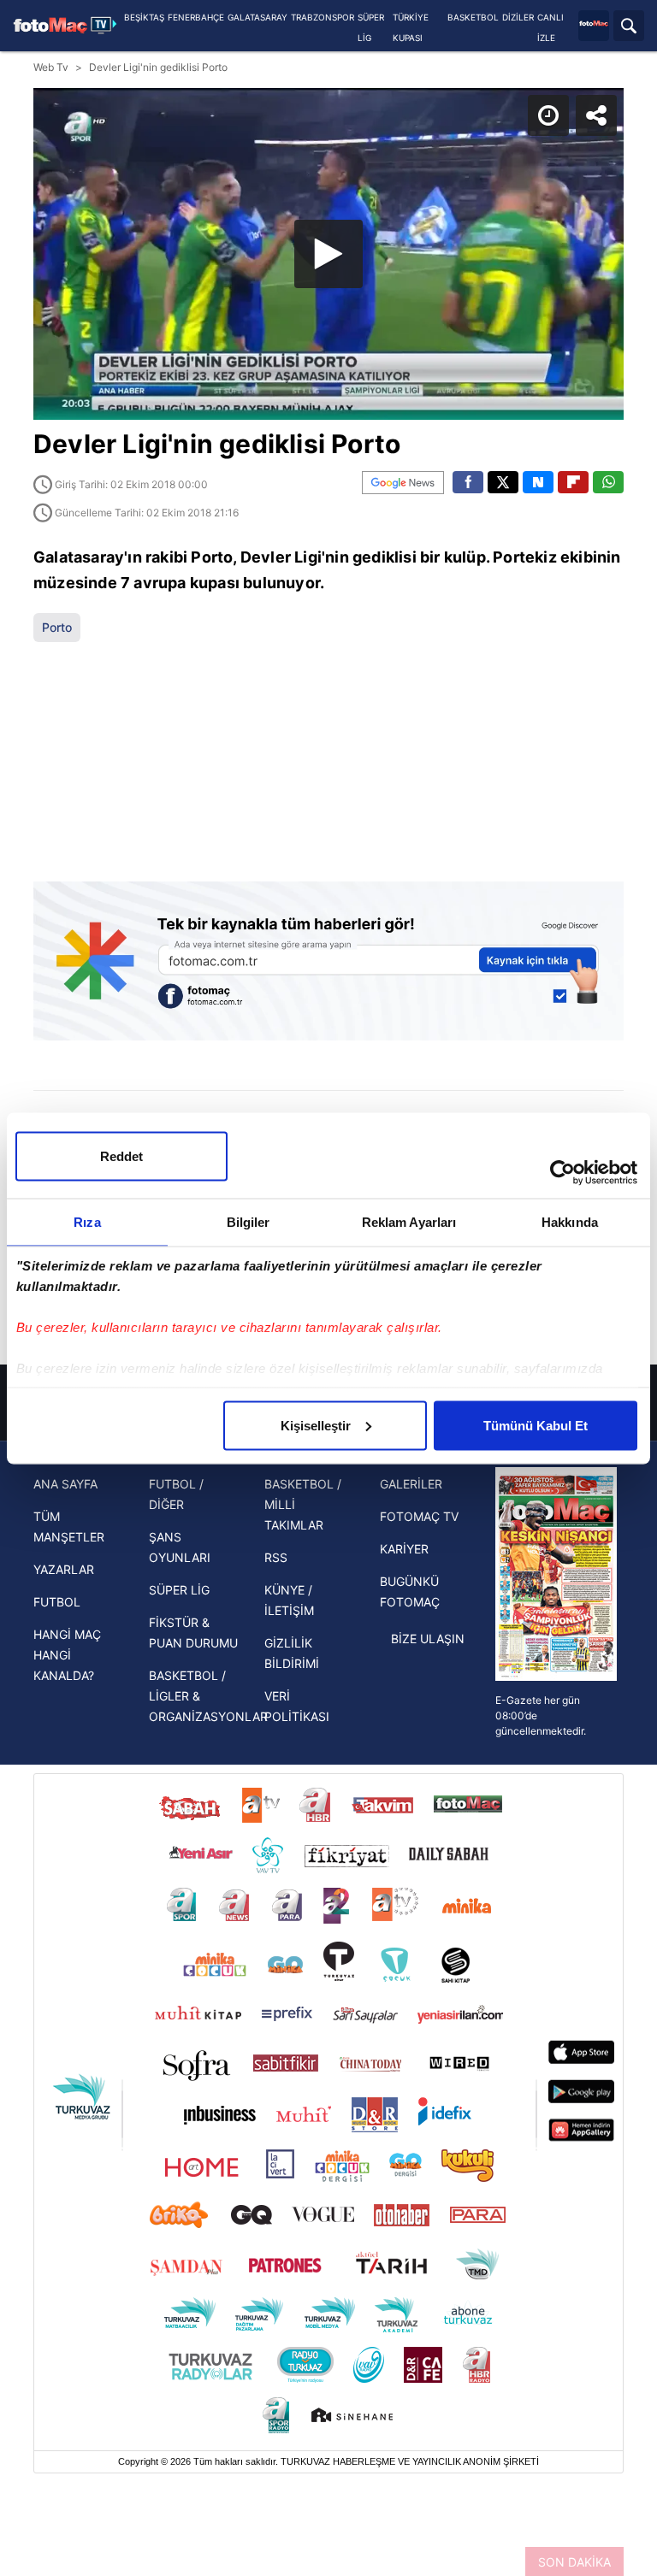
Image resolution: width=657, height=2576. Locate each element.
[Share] (630, 27)
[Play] (328, 1288)
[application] (328, 1288)
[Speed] (582, 27)
